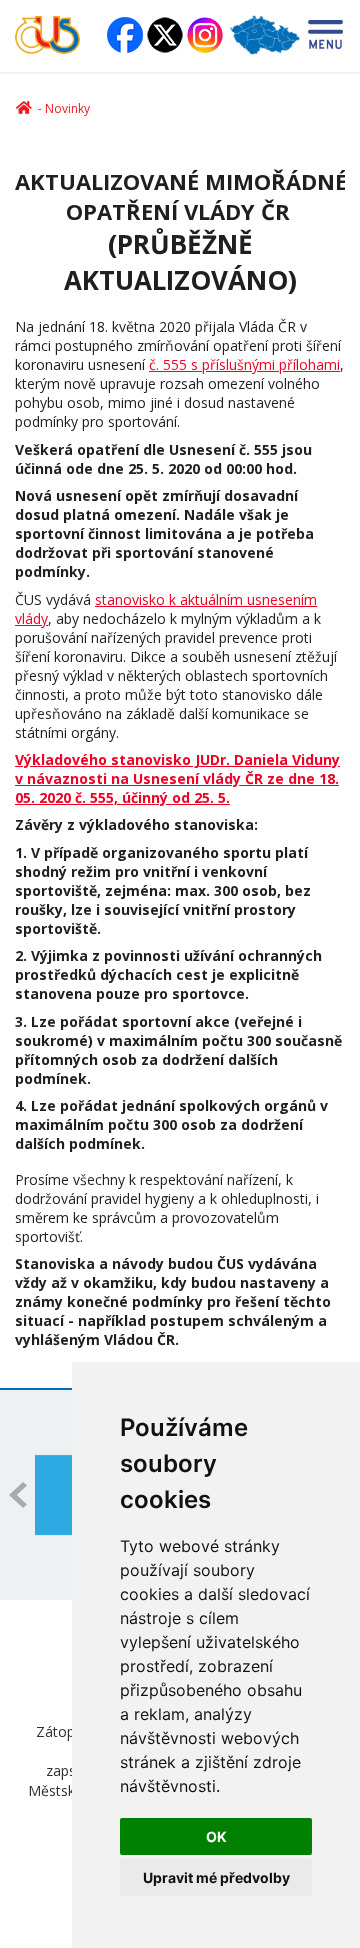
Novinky (67, 108)
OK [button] (216, 1836)
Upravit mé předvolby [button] (216, 1877)
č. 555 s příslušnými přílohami (244, 364)
